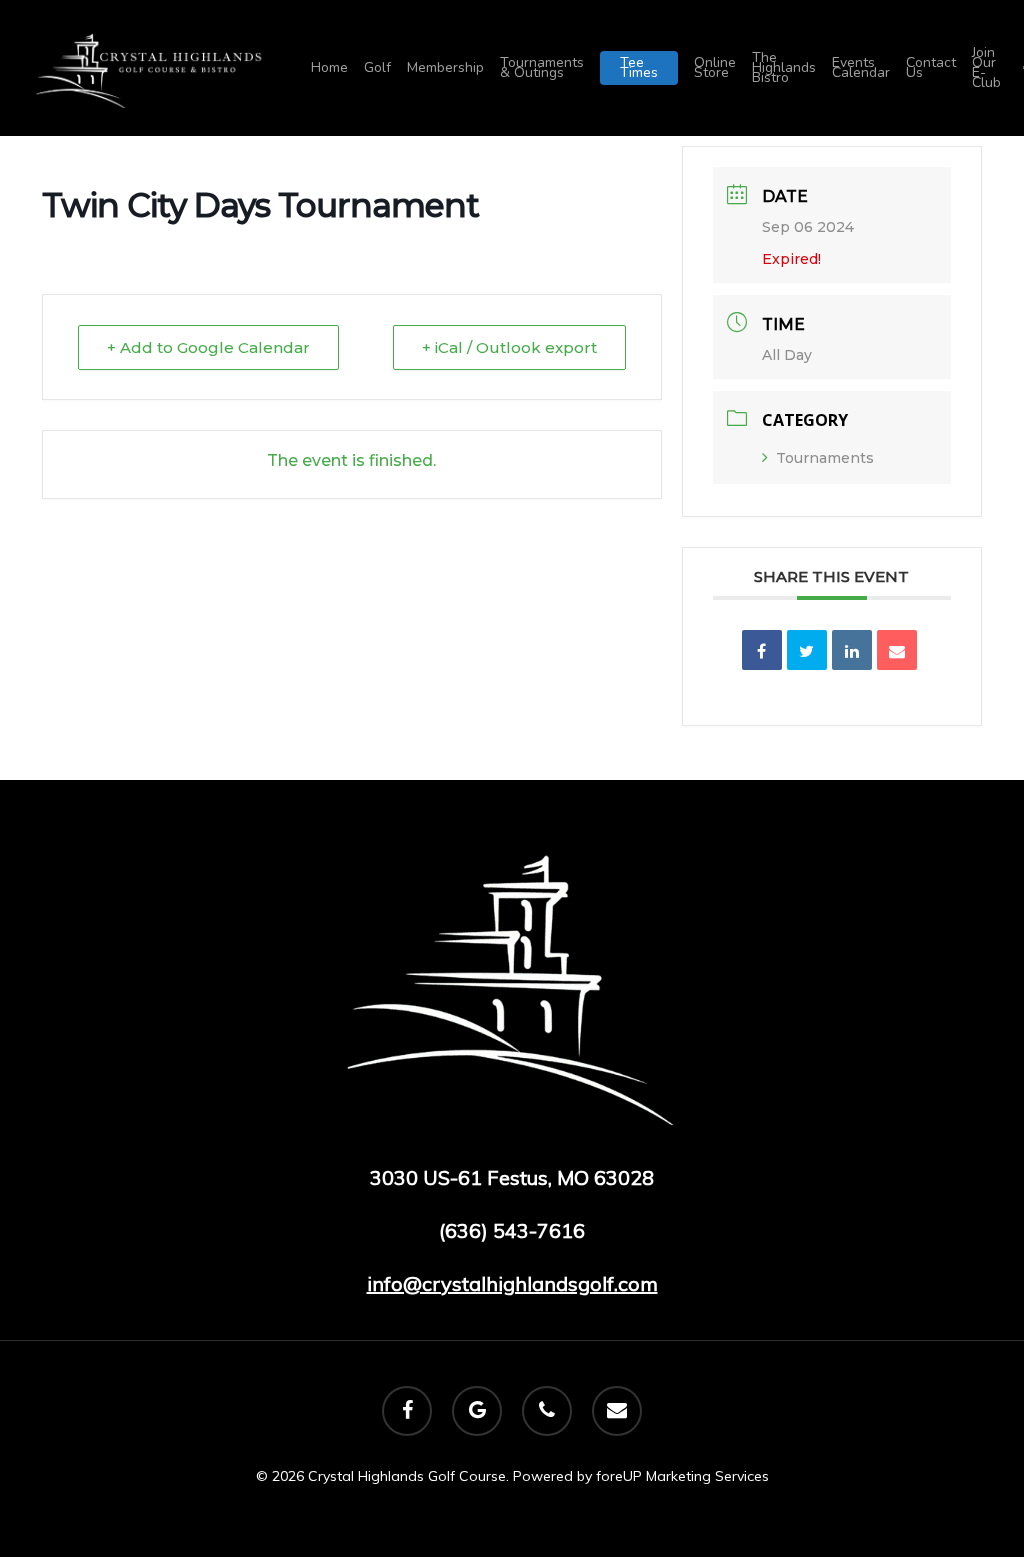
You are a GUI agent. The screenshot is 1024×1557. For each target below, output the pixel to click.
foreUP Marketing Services (682, 1476)
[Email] (897, 650)
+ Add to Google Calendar (208, 347)
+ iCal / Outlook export (509, 347)
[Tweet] (807, 650)
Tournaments (825, 458)
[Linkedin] (852, 650)
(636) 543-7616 (512, 1230)
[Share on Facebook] (762, 650)
